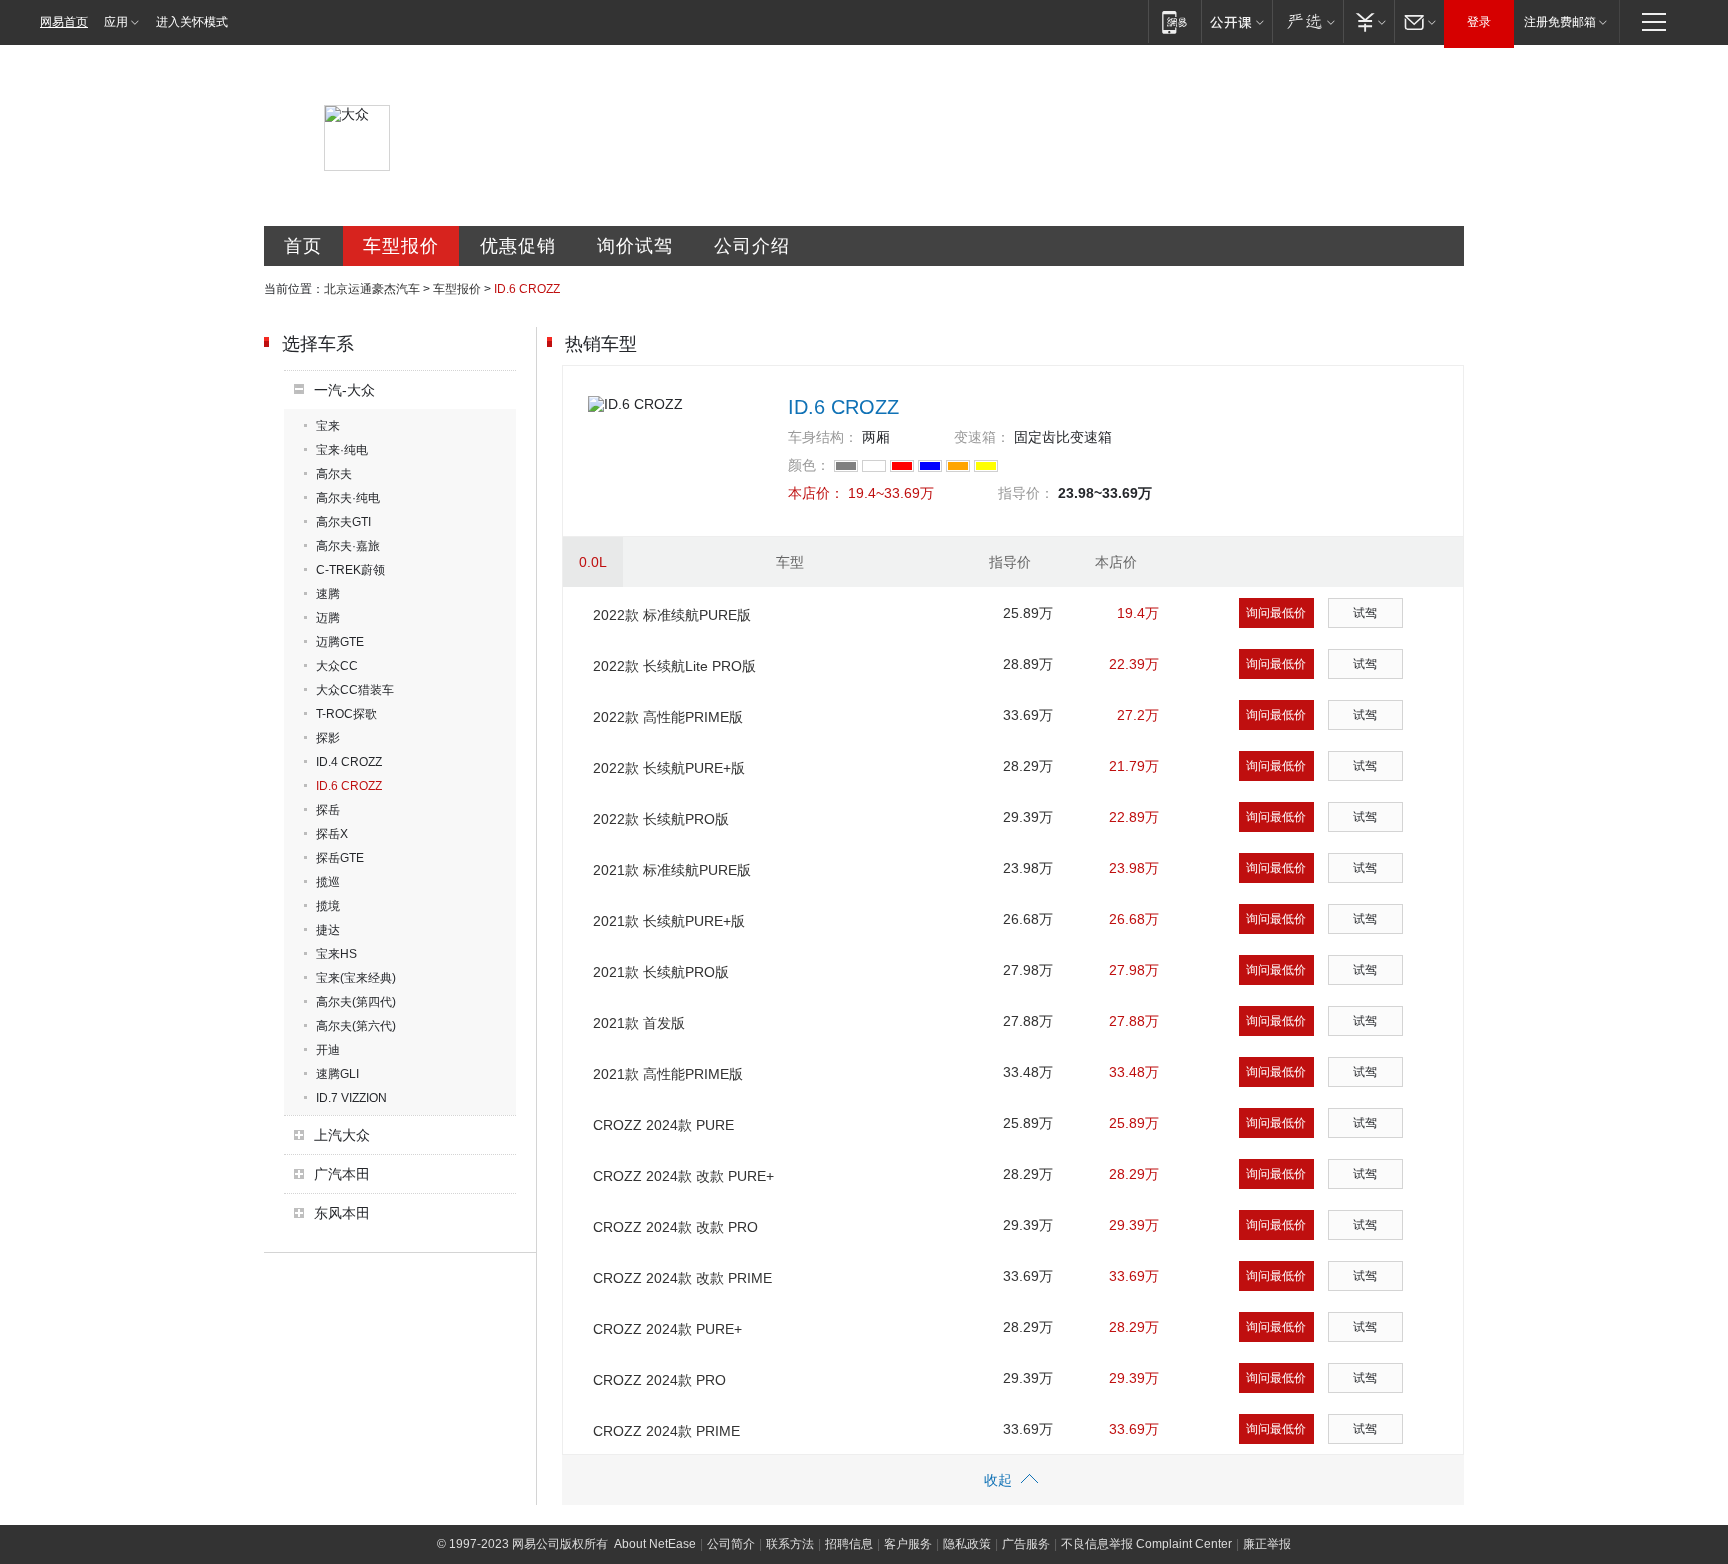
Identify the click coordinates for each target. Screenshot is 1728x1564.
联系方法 (790, 1544)
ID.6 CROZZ (349, 786)
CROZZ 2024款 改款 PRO (675, 1227)
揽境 (328, 906)
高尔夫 (334, 474)
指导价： (1026, 493)
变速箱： (982, 437)
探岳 (328, 810)
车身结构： (823, 437)
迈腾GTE (340, 642)
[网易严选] (1307, 21)
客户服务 (908, 1544)
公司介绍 (752, 246)
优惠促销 (518, 246)
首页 (303, 246)
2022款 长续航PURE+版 (669, 768)
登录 (1479, 22)
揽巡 (328, 882)
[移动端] (1174, 21)
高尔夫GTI (343, 522)
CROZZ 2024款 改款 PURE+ (683, 1176)
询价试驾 (635, 246)
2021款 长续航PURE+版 (669, 921)
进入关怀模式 (192, 22)
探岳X (332, 834)
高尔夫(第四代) (356, 1002)
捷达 (328, 930)
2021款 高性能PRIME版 (668, 1074)
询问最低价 (1276, 613)
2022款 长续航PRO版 (661, 819)
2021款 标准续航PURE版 (672, 870)
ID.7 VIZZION (351, 1098)
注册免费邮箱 (1560, 22)
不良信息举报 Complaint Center (1146, 1544)
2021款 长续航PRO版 (661, 972)
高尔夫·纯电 (348, 498)
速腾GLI (337, 1074)
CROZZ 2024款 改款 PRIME (682, 1278)
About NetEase (655, 1544)
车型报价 (401, 246)
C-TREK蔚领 (350, 570)
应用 (116, 22)
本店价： (816, 493)
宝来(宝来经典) (356, 978)
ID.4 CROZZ (349, 762)
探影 (328, 738)
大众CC (337, 666)
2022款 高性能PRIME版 (668, 717)
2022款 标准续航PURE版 (672, 615)
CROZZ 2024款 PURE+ (667, 1329)
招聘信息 (849, 1544)
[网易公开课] (1236, 21)
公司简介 (731, 1544)
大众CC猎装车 (355, 690)
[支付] (1368, 21)
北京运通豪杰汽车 (372, 289)
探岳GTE (340, 858)
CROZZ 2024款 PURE (663, 1125)
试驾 (1365, 613)
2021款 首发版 (639, 1023)
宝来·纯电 (342, 450)
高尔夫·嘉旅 (348, 546)
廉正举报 (1267, 1544)
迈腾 (328, 618)
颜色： (809, 465)
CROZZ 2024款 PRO (659, 1380)
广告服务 (1026, 1544)
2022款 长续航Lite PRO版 (674, 666)
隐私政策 (967, 1544)
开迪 (328, 1050)
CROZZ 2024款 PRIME (666, 1431)
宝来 (328, 426)
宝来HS (336, 954)
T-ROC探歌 (346, 714)
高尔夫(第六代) (356, 1026)
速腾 (328, 594)
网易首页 (64, 22)
